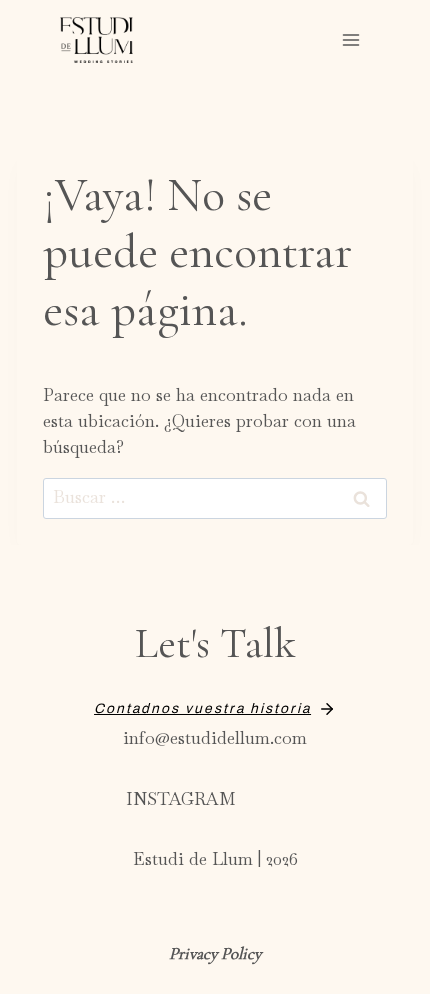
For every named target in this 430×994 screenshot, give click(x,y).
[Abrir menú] (351, 40)
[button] (215, 709)
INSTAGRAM (181, 799)
